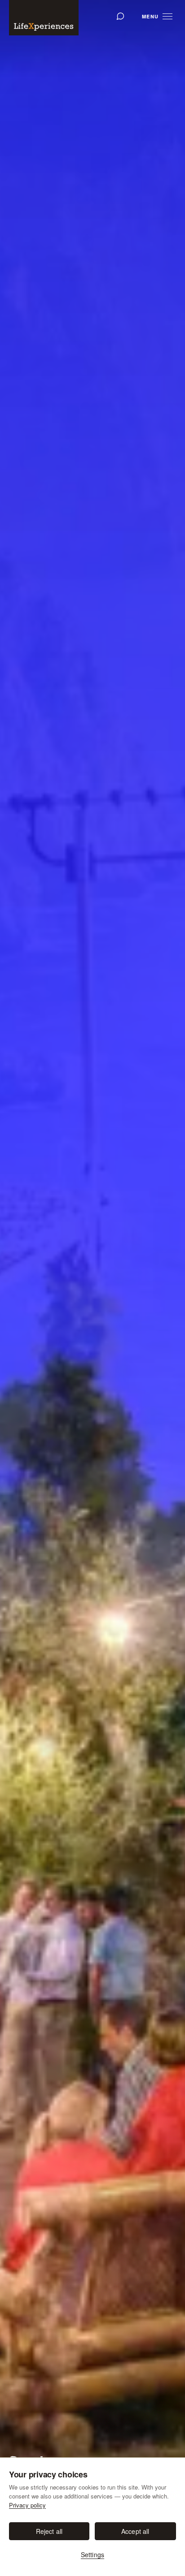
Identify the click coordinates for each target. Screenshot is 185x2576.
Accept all (135, 2531)
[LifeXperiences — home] (44, 18)
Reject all (49, 2531)
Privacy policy (27, 2505)
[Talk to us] (120, 16)
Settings (92, 2554)
